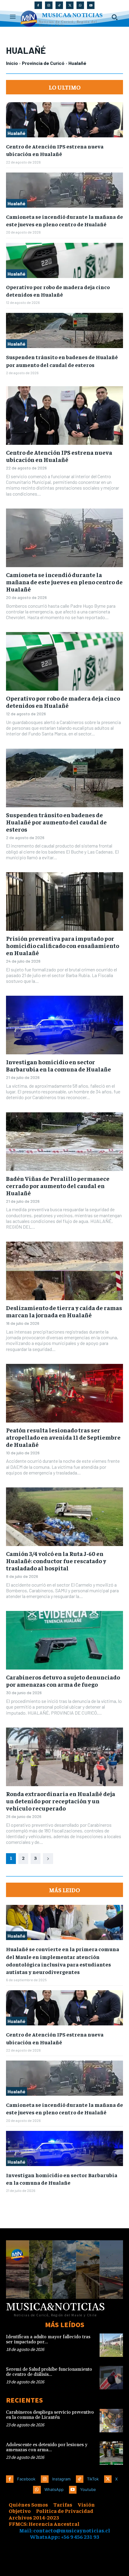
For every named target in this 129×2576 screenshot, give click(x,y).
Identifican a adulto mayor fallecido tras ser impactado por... (48, 2339)
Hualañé (16, 133)
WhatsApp (54, 2489)
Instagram (61, 2479)
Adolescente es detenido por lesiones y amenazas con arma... (47, 2447)
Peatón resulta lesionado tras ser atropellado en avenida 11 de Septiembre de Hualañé (63, 1437)
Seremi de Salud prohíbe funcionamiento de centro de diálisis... (49, 2372)
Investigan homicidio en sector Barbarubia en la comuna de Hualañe (58, 1065)
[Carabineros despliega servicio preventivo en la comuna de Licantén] (111, 2421)
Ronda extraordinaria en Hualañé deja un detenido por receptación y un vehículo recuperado (61, 1801)
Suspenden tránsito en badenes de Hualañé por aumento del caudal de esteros (56, 822)
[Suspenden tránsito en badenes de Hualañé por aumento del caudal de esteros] (64, 330)
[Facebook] (38, 5)
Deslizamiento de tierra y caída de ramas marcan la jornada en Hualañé (64, 1311)
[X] (70, 5)
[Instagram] (49, 5)
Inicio (12, 63)
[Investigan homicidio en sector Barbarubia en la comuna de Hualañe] (64, 1025)
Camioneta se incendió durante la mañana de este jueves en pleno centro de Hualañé (64, 220)
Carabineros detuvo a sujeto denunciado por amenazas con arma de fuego (63, 1681)
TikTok (93, 2479)
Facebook (26, 2479)
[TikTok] (59, 5)
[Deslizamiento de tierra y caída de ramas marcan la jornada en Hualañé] (64, 1271)
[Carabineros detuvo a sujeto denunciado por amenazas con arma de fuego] (64, 1640)
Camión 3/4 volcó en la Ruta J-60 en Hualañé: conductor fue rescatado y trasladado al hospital (56, 1561)
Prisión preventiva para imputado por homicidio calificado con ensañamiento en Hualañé (63, 945)
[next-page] (48, 1859)
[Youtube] (91, 5)
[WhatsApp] (80, 5)
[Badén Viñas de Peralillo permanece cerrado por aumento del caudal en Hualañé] (64, 1142)
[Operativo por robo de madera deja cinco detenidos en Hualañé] (64, 260)
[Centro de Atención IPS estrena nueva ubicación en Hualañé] (64, 120)
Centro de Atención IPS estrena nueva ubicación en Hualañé (55, 150)
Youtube (88, 2489)
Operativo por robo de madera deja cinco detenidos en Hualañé (63, 702)
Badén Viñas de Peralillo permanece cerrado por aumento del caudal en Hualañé (58, 1186)
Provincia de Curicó (43, 63)
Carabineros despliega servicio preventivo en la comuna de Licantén (50, 2415)
